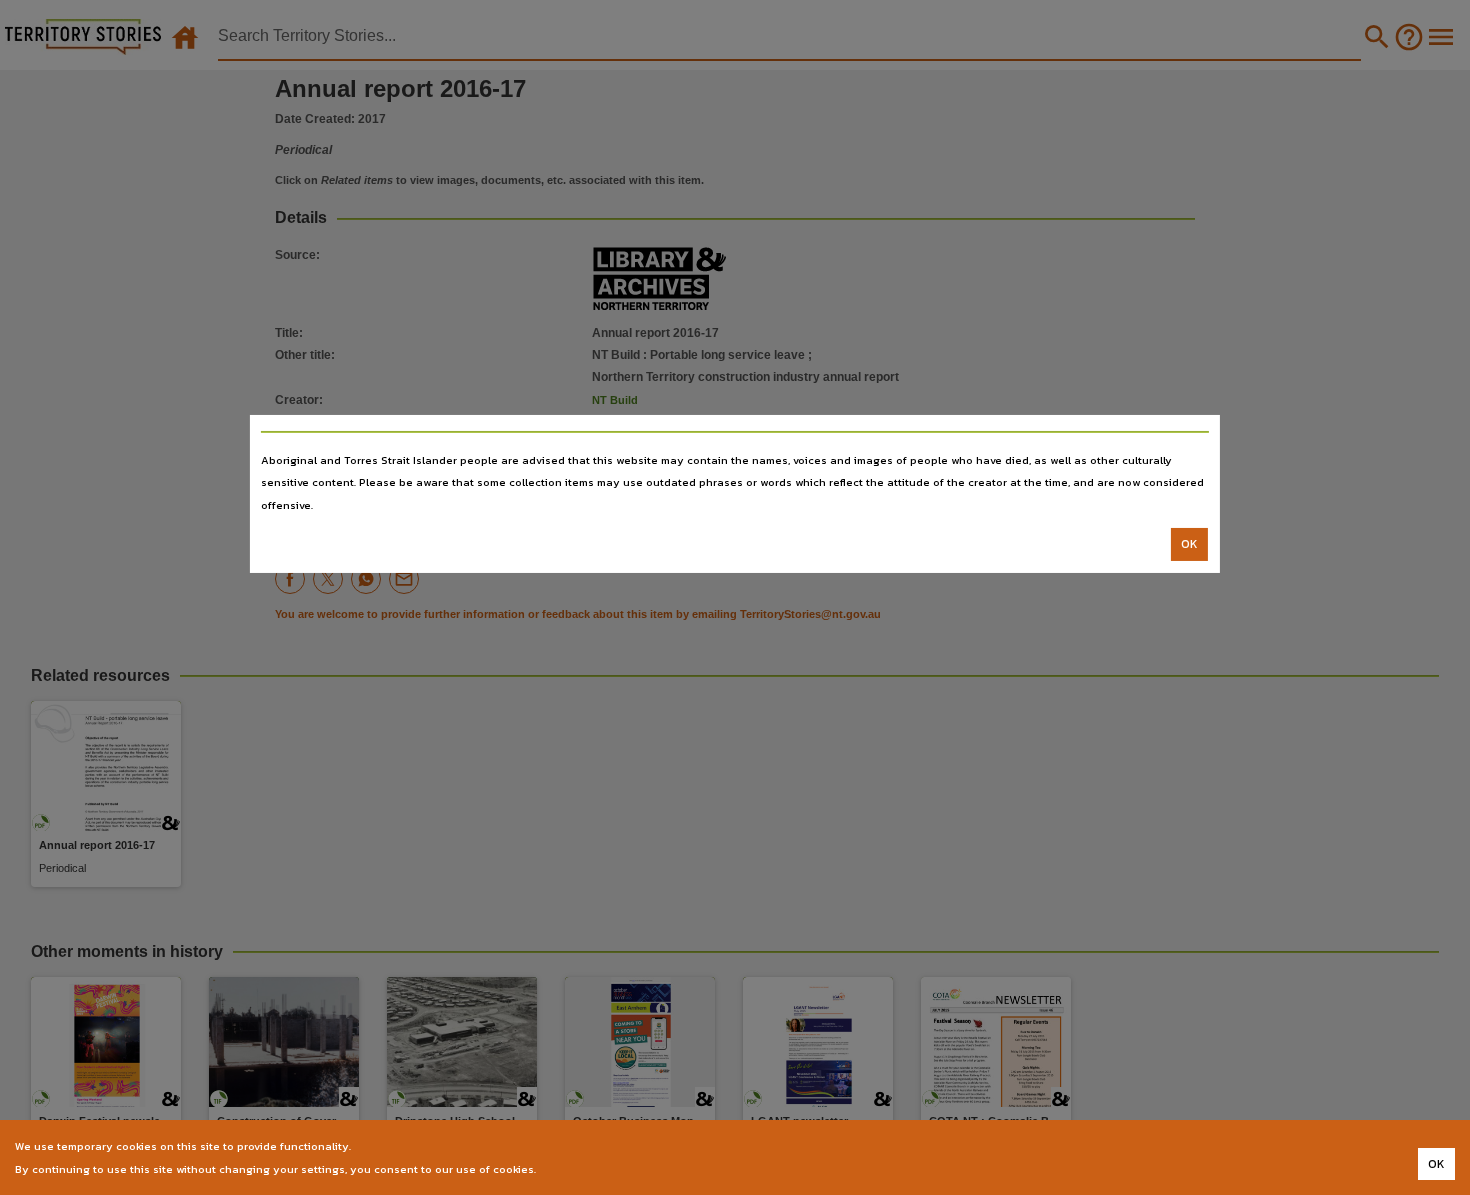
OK (1189, 544)
